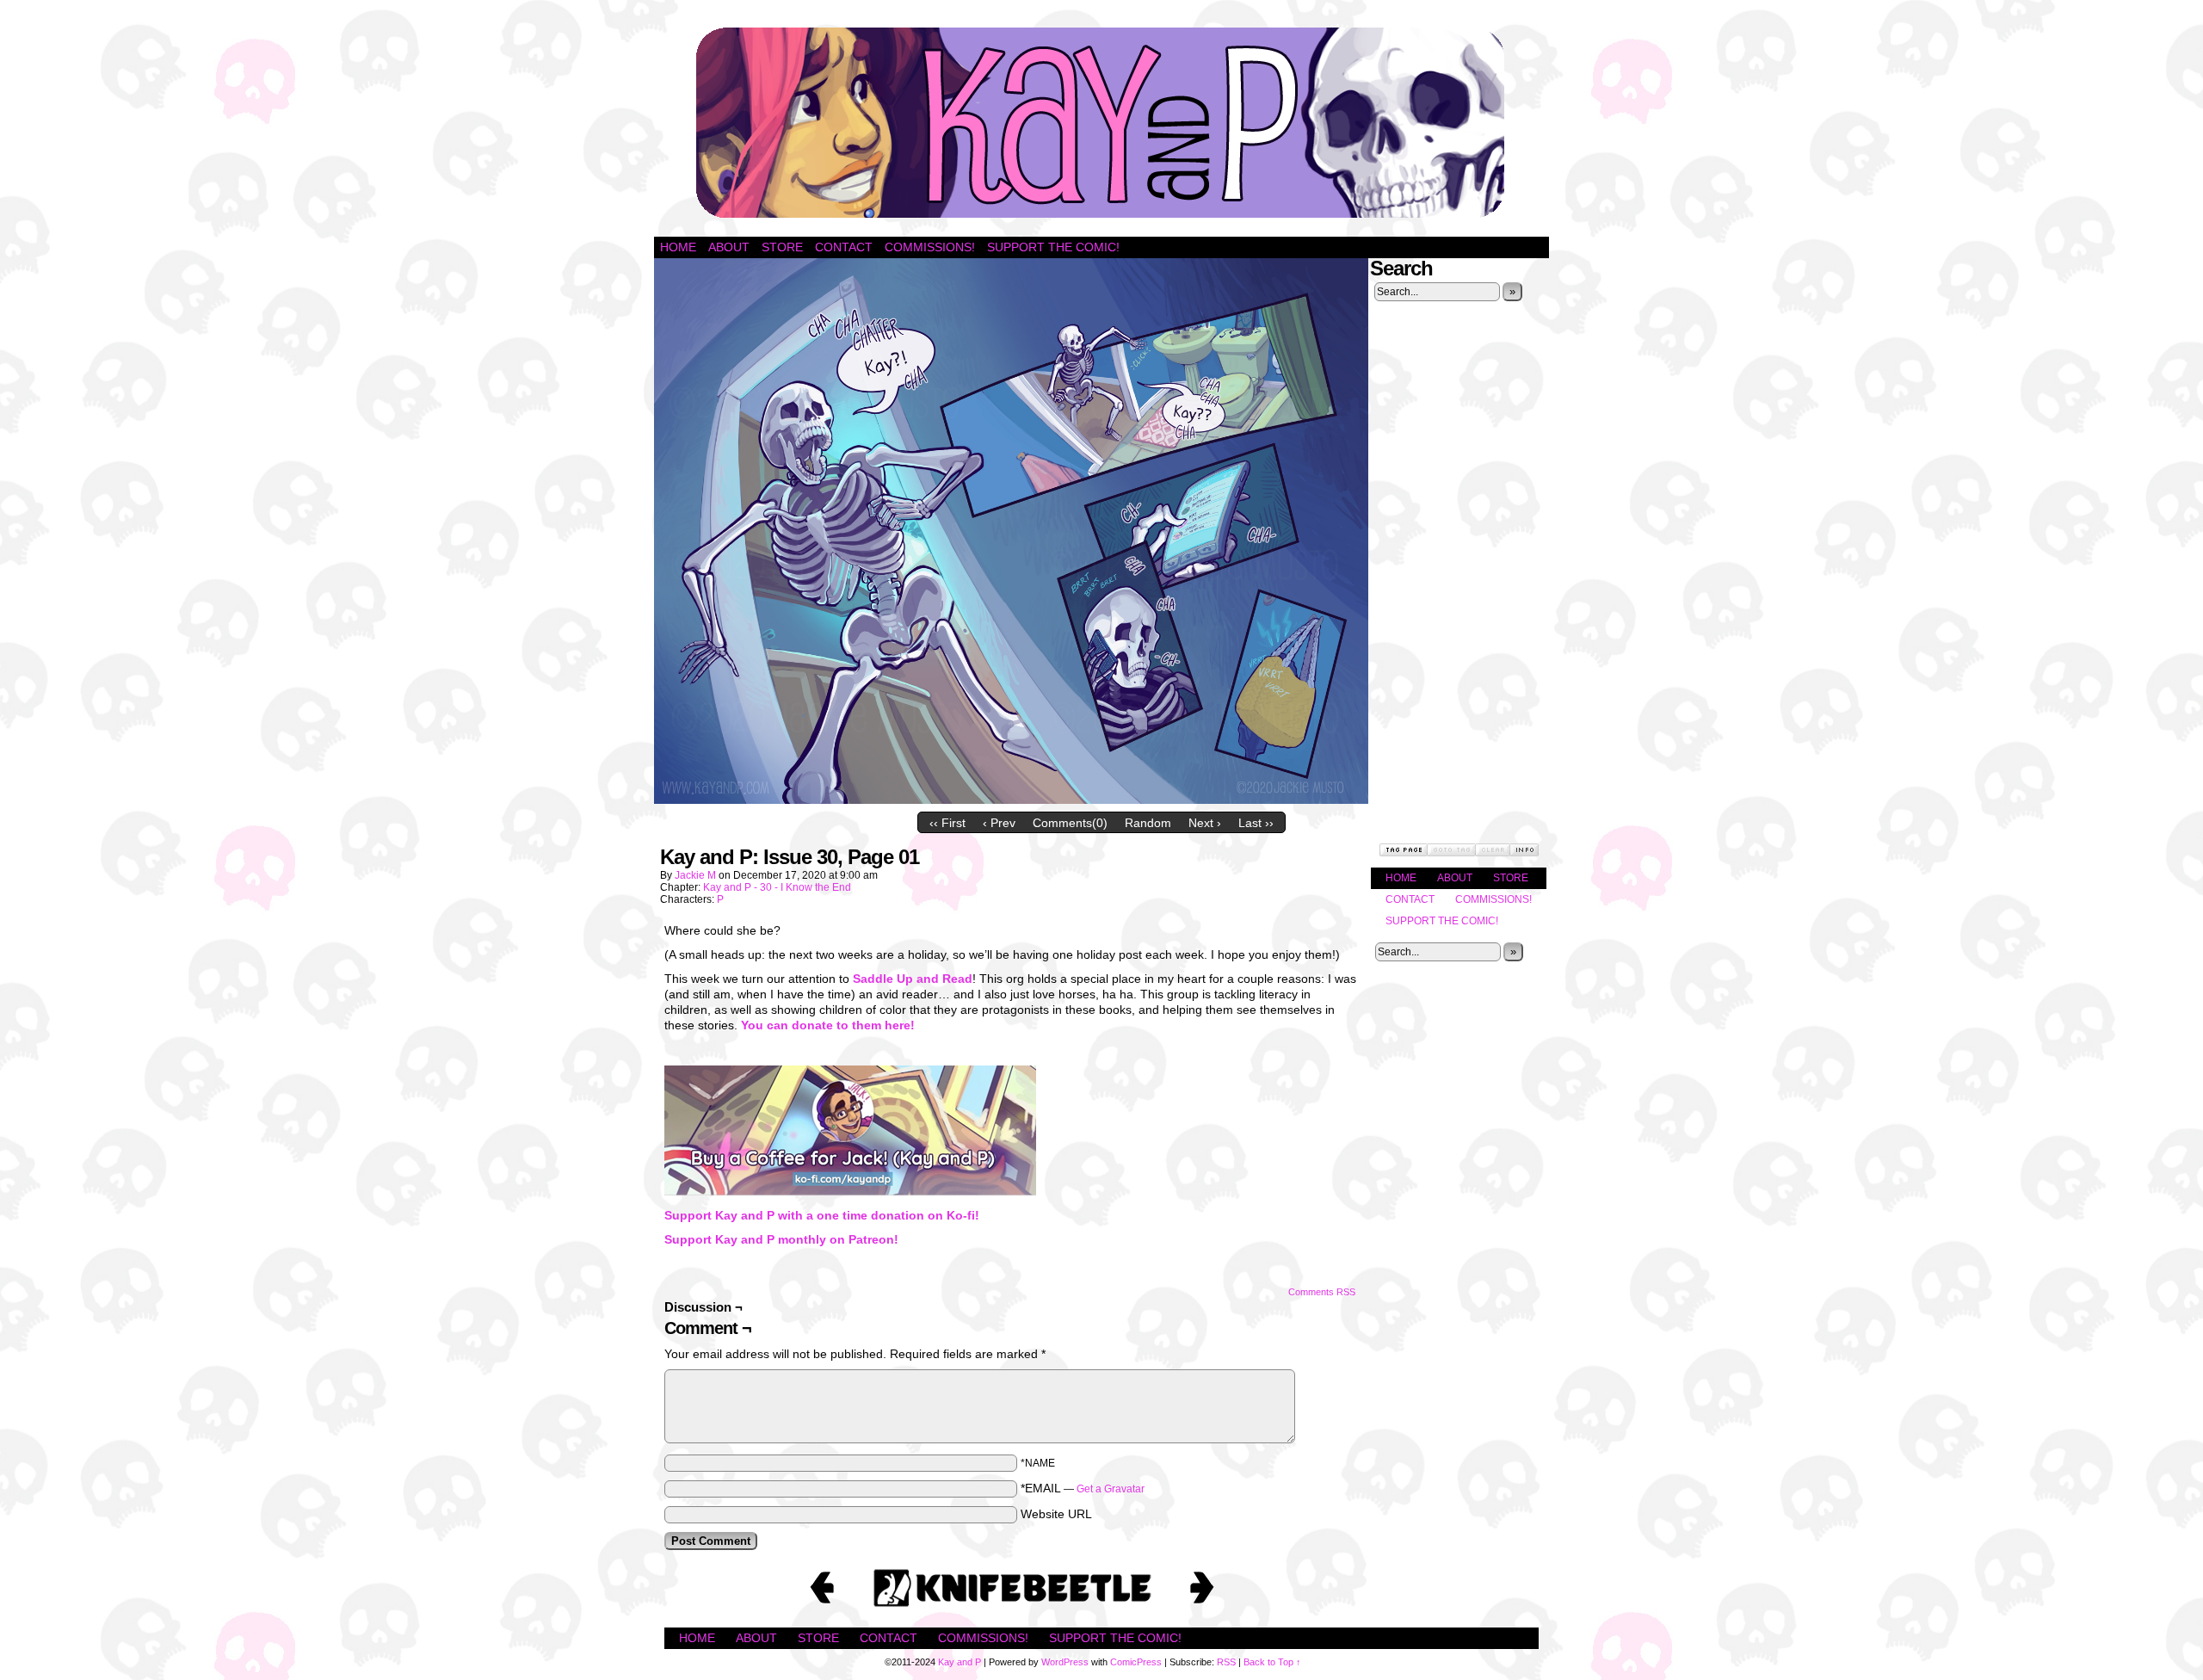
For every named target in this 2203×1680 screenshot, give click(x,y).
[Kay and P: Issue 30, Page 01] (1011, 800)
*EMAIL (1083, 1488)
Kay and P (1101, 123)
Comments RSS (1322, 1292)
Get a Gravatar (1111, 1489)
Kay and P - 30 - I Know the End (777, 887)
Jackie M (695, 875)
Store (782, 247)
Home (678, 247)
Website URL (1056, 1514)
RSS (1226, 1662)
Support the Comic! (1053, 247)
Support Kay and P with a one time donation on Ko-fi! (822, 1215)
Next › (1205, 823)
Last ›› (1256, 823)
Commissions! (930, 247)
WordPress (1065, 1662)
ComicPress (1136, 1662)
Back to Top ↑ (1272, 1662)
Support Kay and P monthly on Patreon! (781, 1239)
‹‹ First (947, 823)
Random (1148, 823)
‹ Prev (999, 823)
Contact (844, 247)
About (729, 247)
